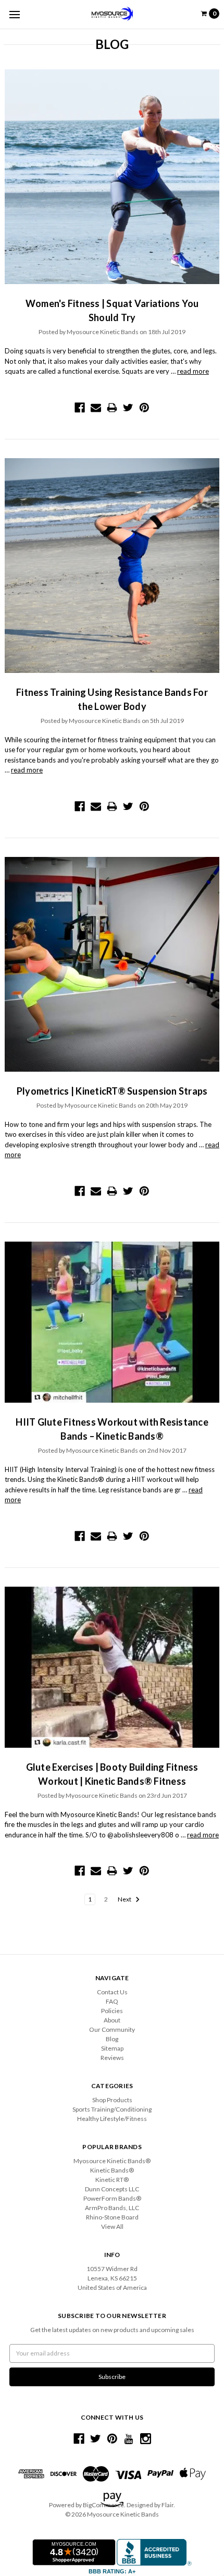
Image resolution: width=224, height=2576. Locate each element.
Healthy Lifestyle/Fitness (112, 2119)
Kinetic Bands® (112, 2170)
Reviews (112, 2058)
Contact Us (112, 1992)
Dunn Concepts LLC (112, 2189)
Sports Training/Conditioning (112, 2109)
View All (112, 2227)
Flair (167, 2505)
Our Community (112, 2029)
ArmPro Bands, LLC (112, 2208)
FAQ (112, 2001)
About (112, 2020)
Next (125, 1899)
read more (193, 371)
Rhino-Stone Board (112, 2217)
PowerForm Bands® (112, 2198)
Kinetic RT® (112, 2180)
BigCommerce (103, 2505)
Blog (112, 2039)
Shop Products (112, 2100)
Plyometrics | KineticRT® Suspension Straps (112, 1091)
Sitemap (112, 2048)
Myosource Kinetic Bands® (112, 2161)
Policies (112, 2011)
